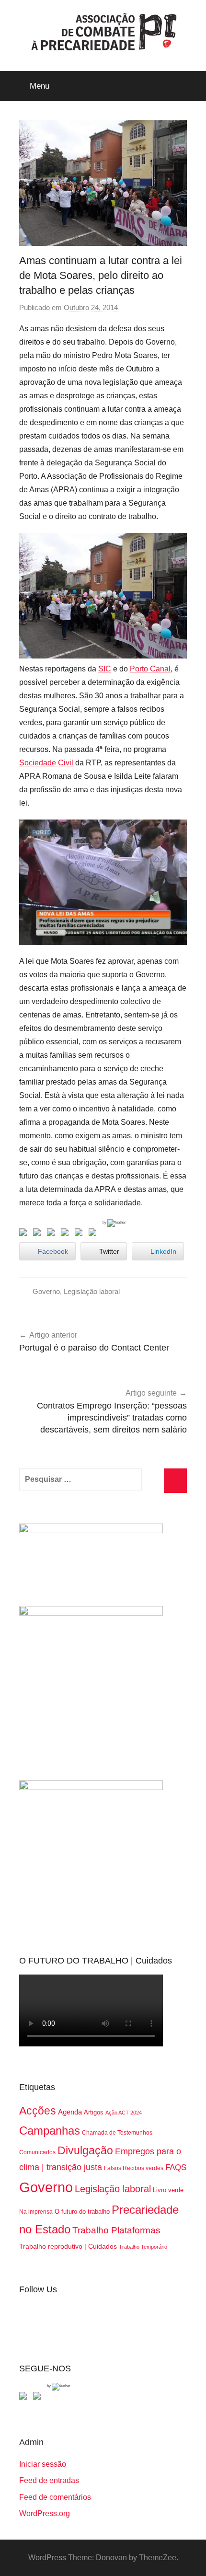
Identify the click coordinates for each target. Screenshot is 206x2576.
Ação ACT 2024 (124, 2113)
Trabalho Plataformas (116, 2230)
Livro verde (168, 2190)
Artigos (94, 2112)
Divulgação (85, 2150)
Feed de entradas (49, 2480)
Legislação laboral (92, 1291)
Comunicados (37, 2152)
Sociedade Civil (46, 763)
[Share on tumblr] (80, 1234)
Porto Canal (150, 669)
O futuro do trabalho (82, 2212)
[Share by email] (94, 1234)
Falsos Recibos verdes (134, 2168)
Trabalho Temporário (143, 2247)
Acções (38, 2111)
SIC (105, 669)
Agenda (70, 2112)
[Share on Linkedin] (67, 1234)
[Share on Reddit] (53, 1234)
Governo (46, 1291)
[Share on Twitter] (39, 1234)
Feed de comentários (55, 2497)
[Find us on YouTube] (39, 2398)
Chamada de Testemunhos (117, 2133)
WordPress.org (45, 2513)
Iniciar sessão (43, 2464)
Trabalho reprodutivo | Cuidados (68, 2246)
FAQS (176, 2167)
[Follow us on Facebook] (25, 2398)
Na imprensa (36, 2212)
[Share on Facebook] (25, 1234)
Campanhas (50, 2131)
